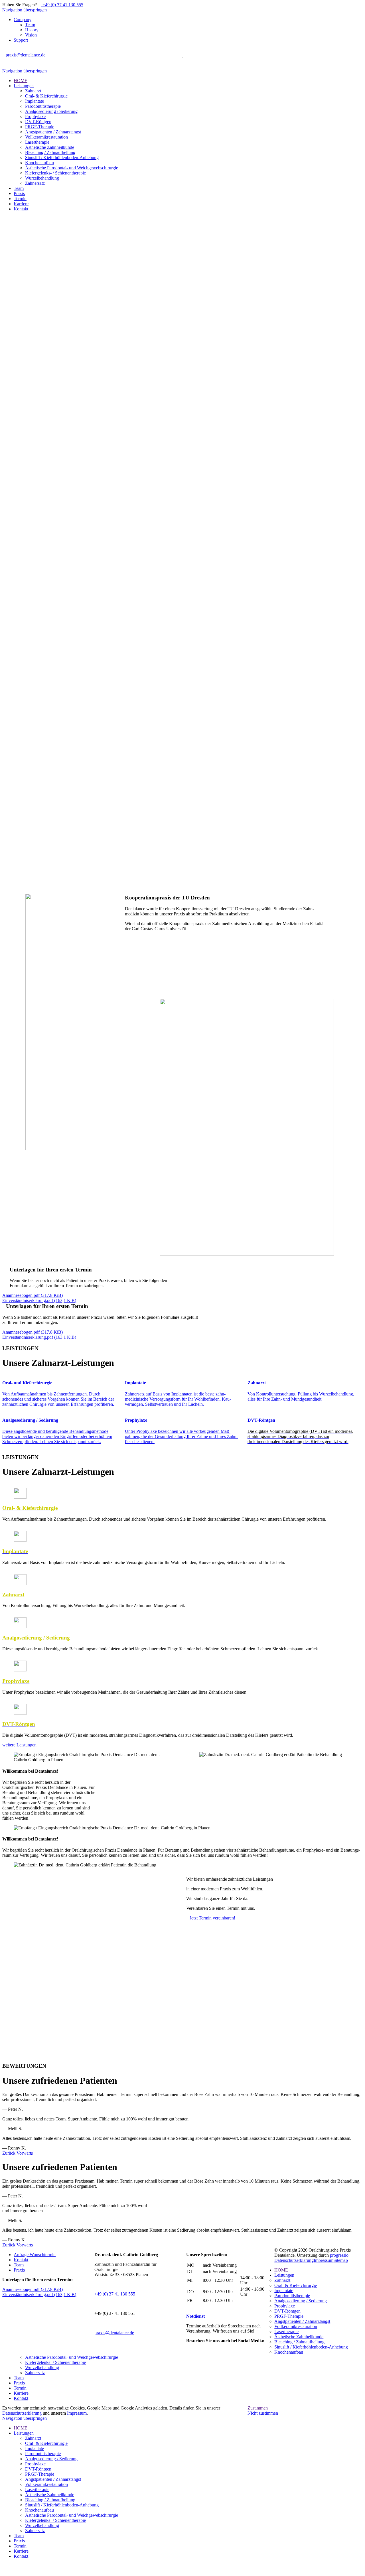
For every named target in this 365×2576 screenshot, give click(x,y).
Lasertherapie (286, 2332)
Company (23, 20)
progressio (339, 2255)
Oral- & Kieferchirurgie (296, 2285)
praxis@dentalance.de (26, 55)
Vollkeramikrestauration (296, 2326)
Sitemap (341, 2260)
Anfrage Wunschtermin (35, 2255)
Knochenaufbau (289, 2352)
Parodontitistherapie (292, 2296)
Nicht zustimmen (263, 2413)
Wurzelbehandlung (42, 2367)
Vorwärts (25, 2153)
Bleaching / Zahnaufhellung (299, 2342)
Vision (31, 35)
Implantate (284, 2290)
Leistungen (284, 2275)
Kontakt (21, 2260)
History (32, 30)
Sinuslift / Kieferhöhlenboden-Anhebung (311, 2347)
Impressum (324, 2260)
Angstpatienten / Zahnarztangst (302, 2321)
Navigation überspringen (25, 10)
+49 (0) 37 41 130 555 (62, 5)
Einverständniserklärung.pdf (39, 1300)
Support (21, 40)
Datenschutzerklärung (294, 2260)
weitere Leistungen (19, 1745)
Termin (20, 2388)
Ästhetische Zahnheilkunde (299, 2337)
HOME (281, 2270)
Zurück (9, 2153)
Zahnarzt (282, 2280)
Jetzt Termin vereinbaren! (212, 1918)
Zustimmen (258, 2408)
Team (30, 25)
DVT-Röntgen (287, 2311)
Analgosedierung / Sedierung (301, 2301)
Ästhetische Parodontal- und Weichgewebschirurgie (72, 2357)
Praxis (19, 2270)
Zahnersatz (35, 2373)
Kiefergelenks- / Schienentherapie (55, 2362)
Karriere (21, 2393)
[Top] (4, 2571)
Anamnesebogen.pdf (33, 1295)
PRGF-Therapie (289, 2316)
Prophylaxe (285, 2306)
